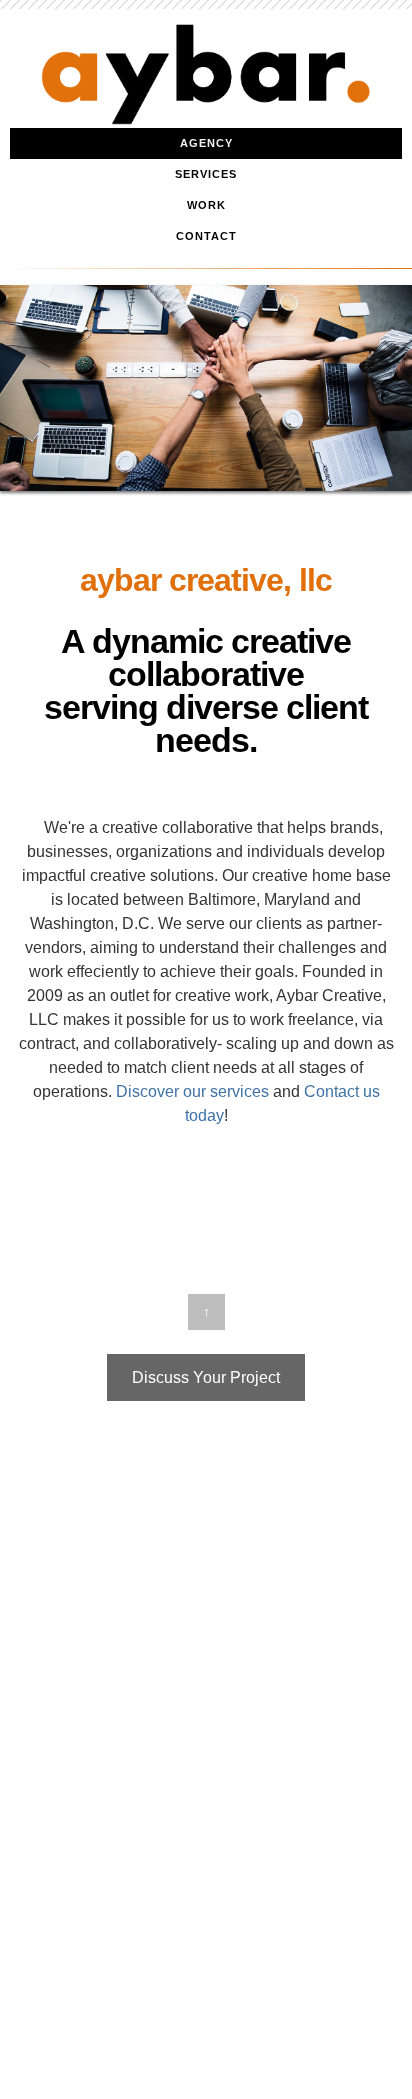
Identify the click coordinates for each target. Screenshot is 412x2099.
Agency (206, 143)
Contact (206, 236)
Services (206, 174)
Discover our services (192, 1091)
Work (206, 205)
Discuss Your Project (206, 1377)
